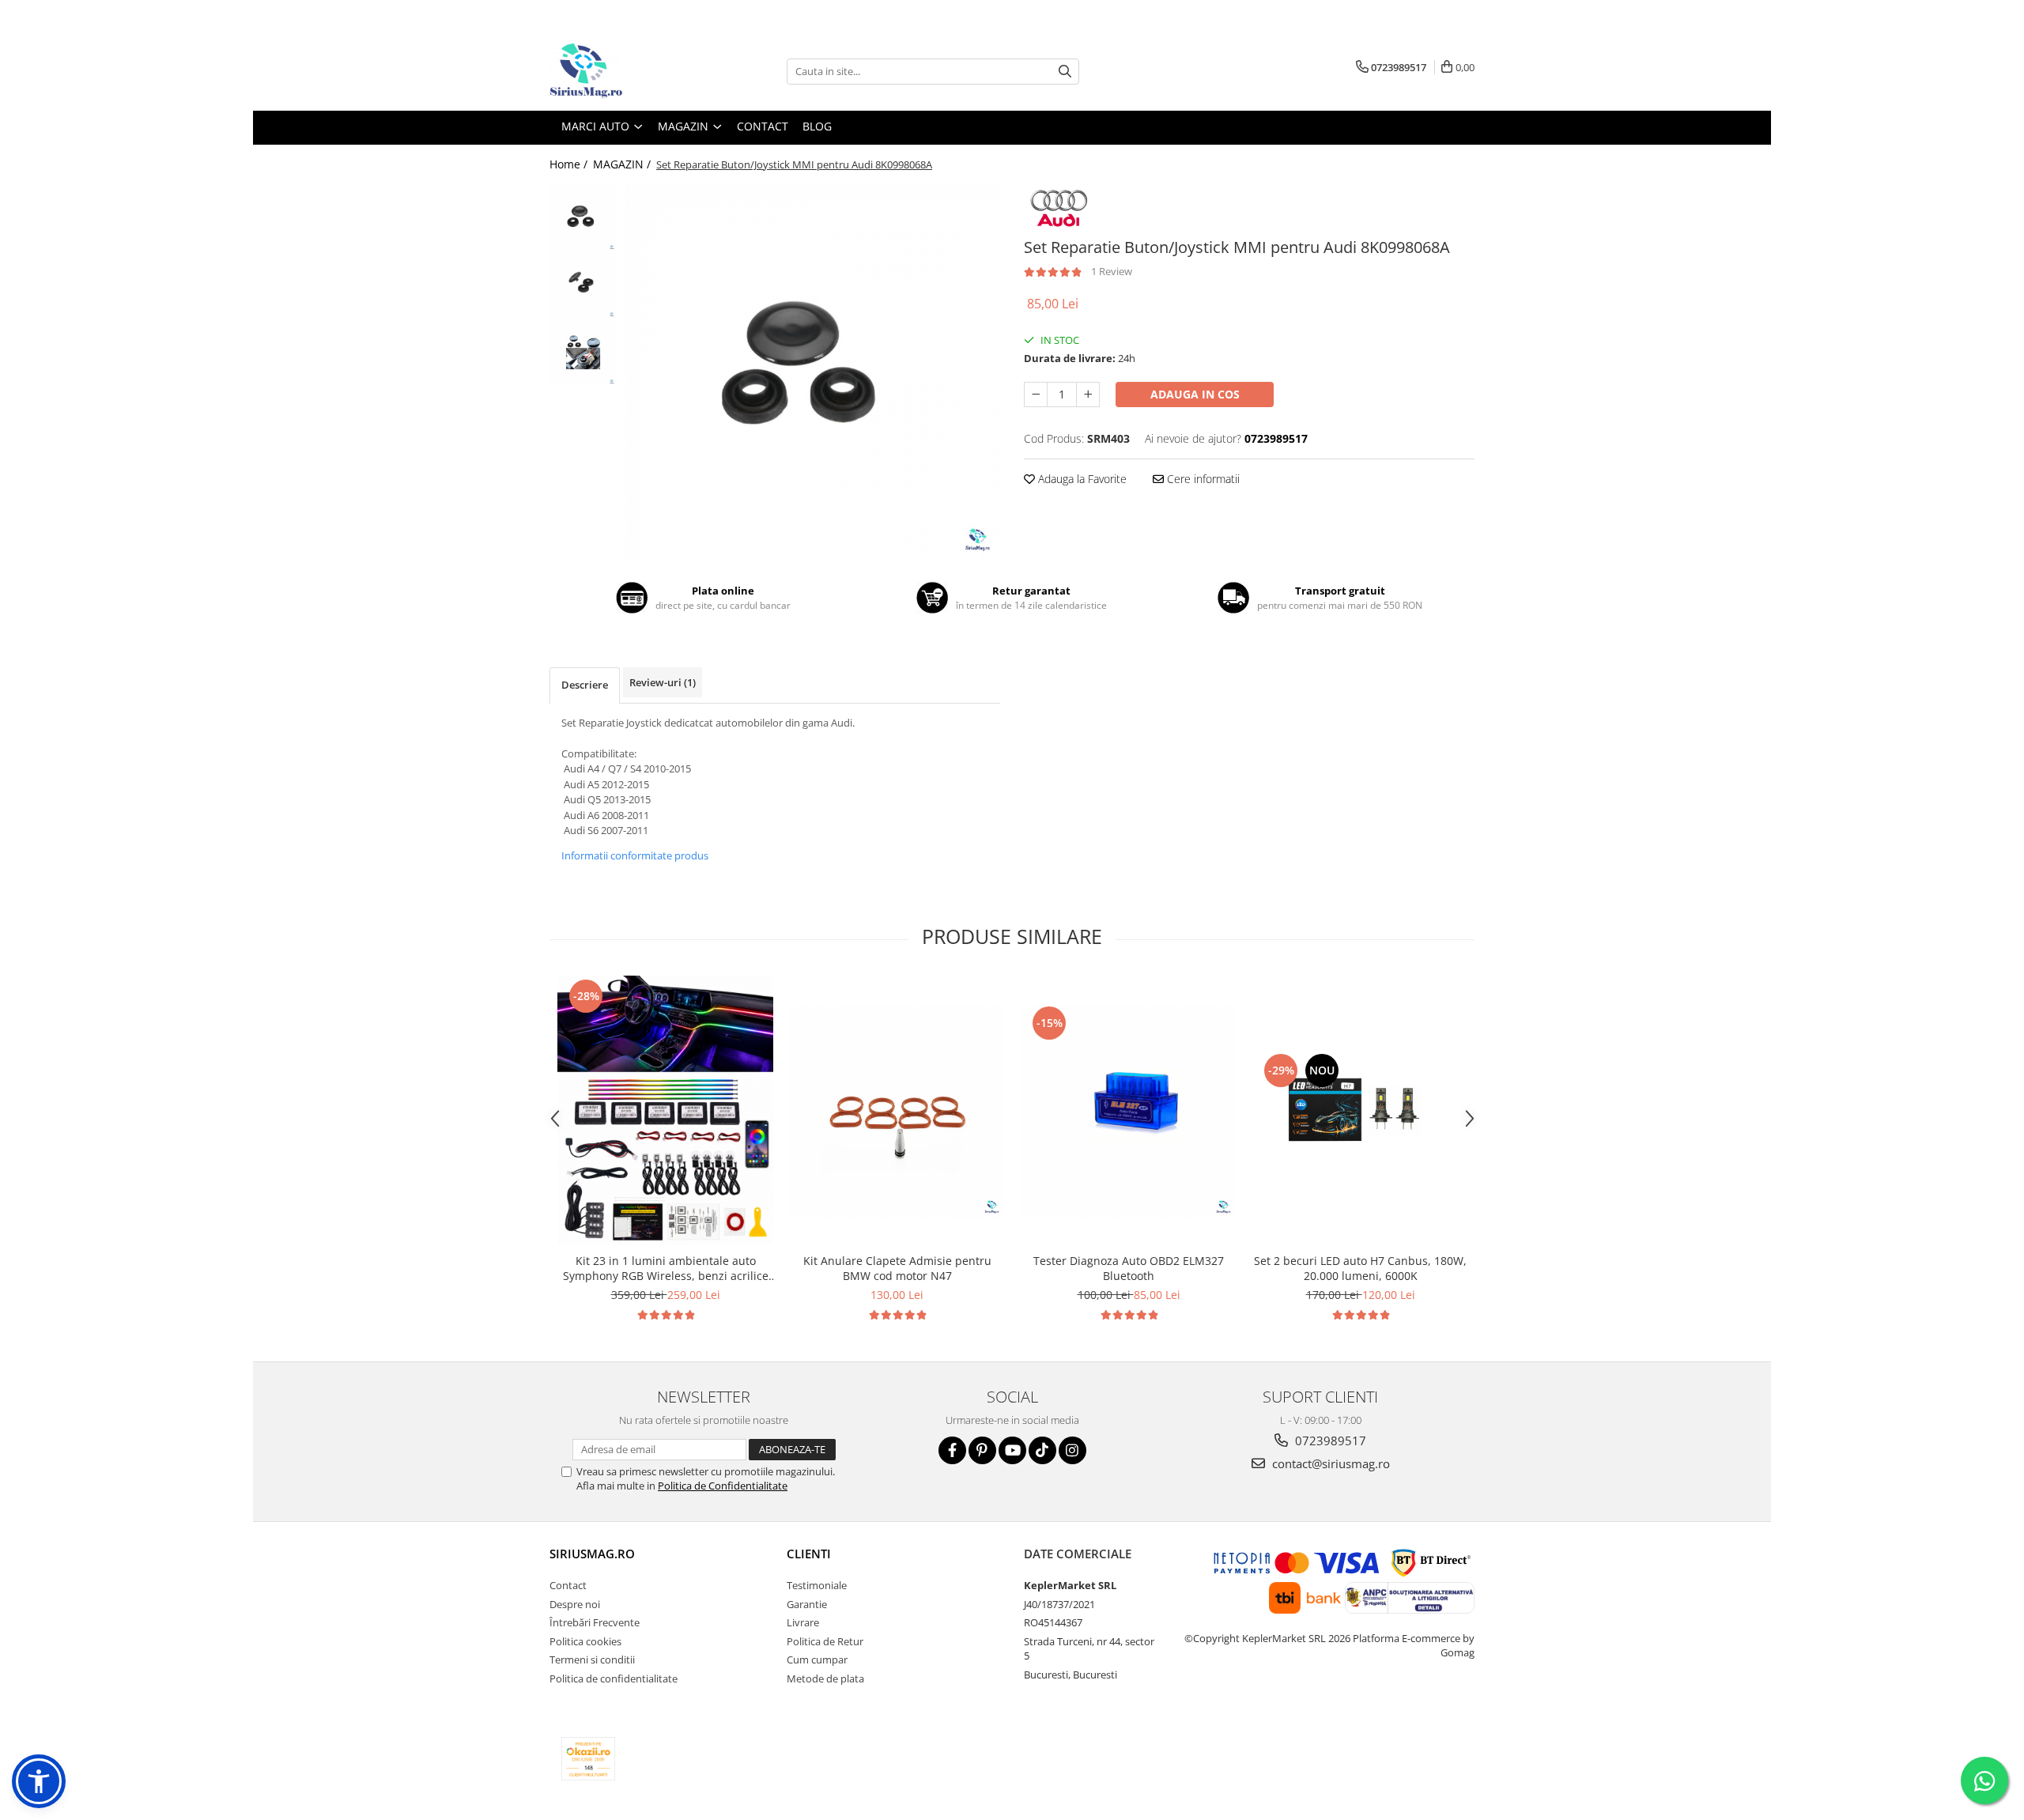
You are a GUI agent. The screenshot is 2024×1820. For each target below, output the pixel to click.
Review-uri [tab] (663, 682)
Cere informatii (1202, 479)
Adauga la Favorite (1081, 479)
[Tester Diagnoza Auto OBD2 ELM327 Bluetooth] (1129, 1110)
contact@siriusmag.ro (1329, 1463)
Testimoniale (817, 1585)
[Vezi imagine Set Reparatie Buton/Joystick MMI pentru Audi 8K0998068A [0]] (583, 218)
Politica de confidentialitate (614, 1678)
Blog (817, 126)
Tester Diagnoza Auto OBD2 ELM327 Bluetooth (1129, 1268)
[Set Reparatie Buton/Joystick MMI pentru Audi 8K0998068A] (812, 372)
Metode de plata (825, 1678)
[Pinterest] (982, 1450)
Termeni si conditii (592, 1660)
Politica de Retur (825, 1641)
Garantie (807, 1604)
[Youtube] (1012, 1450)
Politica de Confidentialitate (723, 1486)
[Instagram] (1072, 1450)
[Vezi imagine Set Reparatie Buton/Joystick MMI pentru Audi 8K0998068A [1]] (583, 285)
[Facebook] (952, 1450)
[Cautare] (1065, 72)
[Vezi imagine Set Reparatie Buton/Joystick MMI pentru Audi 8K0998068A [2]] (583, 352)
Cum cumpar (817, 1660)
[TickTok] (1042, 1450)
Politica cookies (585, 1641)
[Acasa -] (629, 71)
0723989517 (1329, 1441)
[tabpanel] (812, 372)
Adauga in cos (1195, 394)
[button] (39, 1781)
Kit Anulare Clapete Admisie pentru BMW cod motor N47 (897, 1268)
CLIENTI (809, 1554)
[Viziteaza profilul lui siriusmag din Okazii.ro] (588, 1759)
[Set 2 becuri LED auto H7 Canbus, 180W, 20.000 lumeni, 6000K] (1360, 1110)
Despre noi (575, 1604)
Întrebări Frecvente (595, 1622)
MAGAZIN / (623, 164)
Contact (763, 126)
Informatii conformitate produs (635, 855)
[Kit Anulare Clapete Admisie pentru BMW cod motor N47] (897, 1110)
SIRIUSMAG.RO (592, 1554)
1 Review (1112, 271)
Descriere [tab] (585, 685)
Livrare (803, 1622)
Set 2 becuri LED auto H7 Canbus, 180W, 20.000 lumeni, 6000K (1360, 1268)
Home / (570, 164)
